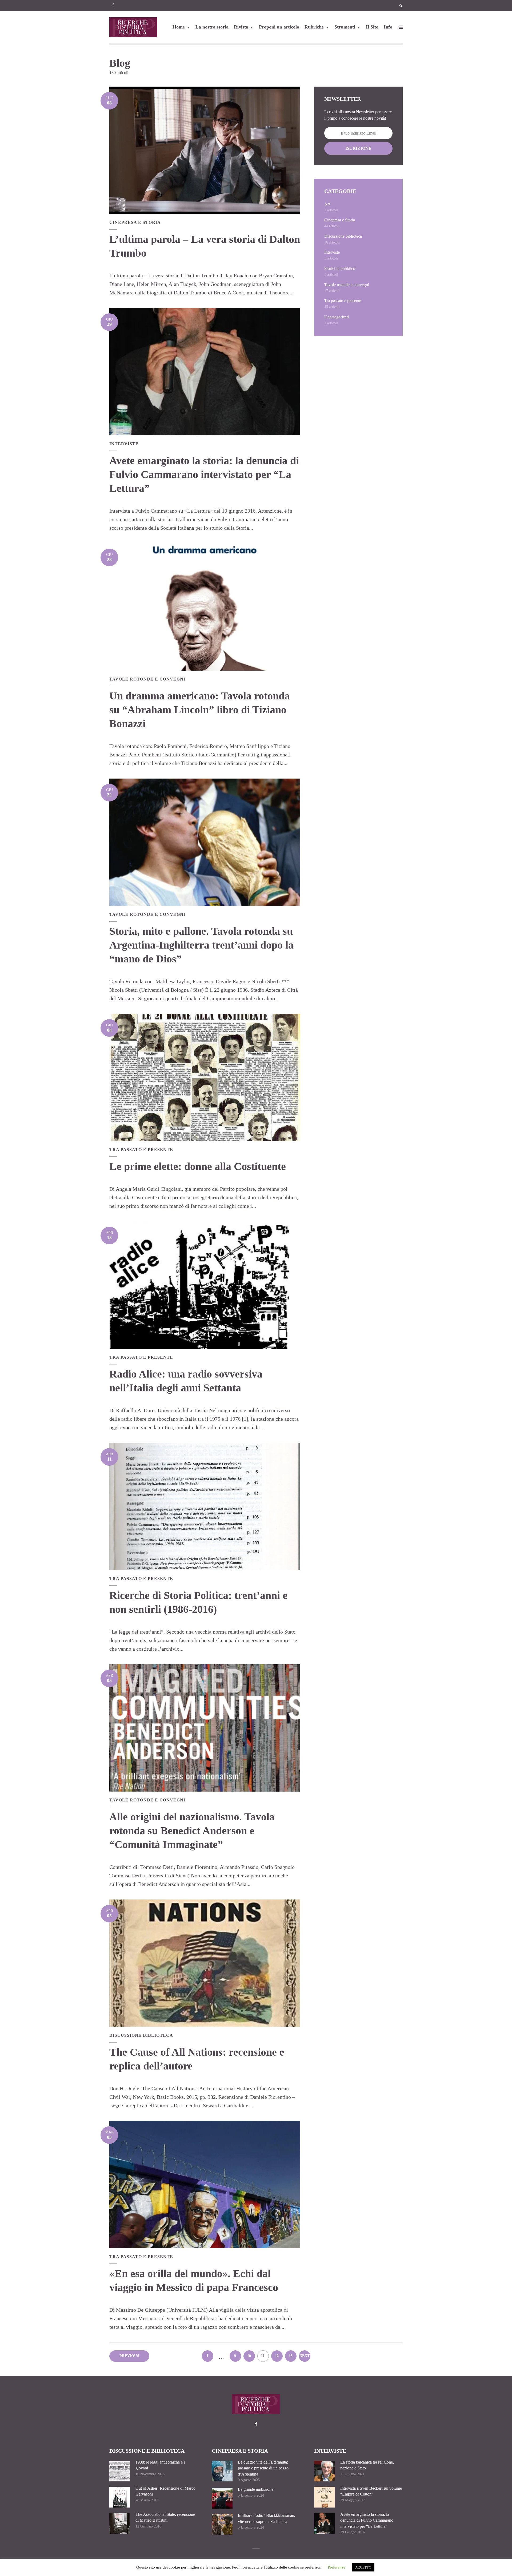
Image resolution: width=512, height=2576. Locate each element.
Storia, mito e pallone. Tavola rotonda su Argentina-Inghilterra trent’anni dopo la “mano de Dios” (201, 945)
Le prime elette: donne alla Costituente (198, 1166)
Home (179, 27)
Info (388, 27)
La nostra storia (212, 27)
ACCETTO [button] (363, 2567)
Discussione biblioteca (141, 2035)
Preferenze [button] (337, 2567)
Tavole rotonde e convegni (147, 679)
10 (249, 2356)
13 (291, 2356)
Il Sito (372, 27)
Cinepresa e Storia (135, 222)
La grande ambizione (256, 2489)
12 (277, 2356)
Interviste (124, 444)
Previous (129, 2356)
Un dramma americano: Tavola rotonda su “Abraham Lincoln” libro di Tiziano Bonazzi (200, 710)
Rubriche (314, 27)
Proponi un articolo (279, 27)
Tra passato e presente (141, 1150)
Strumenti (345, 27)
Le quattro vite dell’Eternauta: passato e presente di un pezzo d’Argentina (263, 2468)
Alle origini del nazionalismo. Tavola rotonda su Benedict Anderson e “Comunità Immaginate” (192, 1831)
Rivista (241, 27)
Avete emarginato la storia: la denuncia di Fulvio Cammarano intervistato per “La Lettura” (204, 474)
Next (305, 2356)
